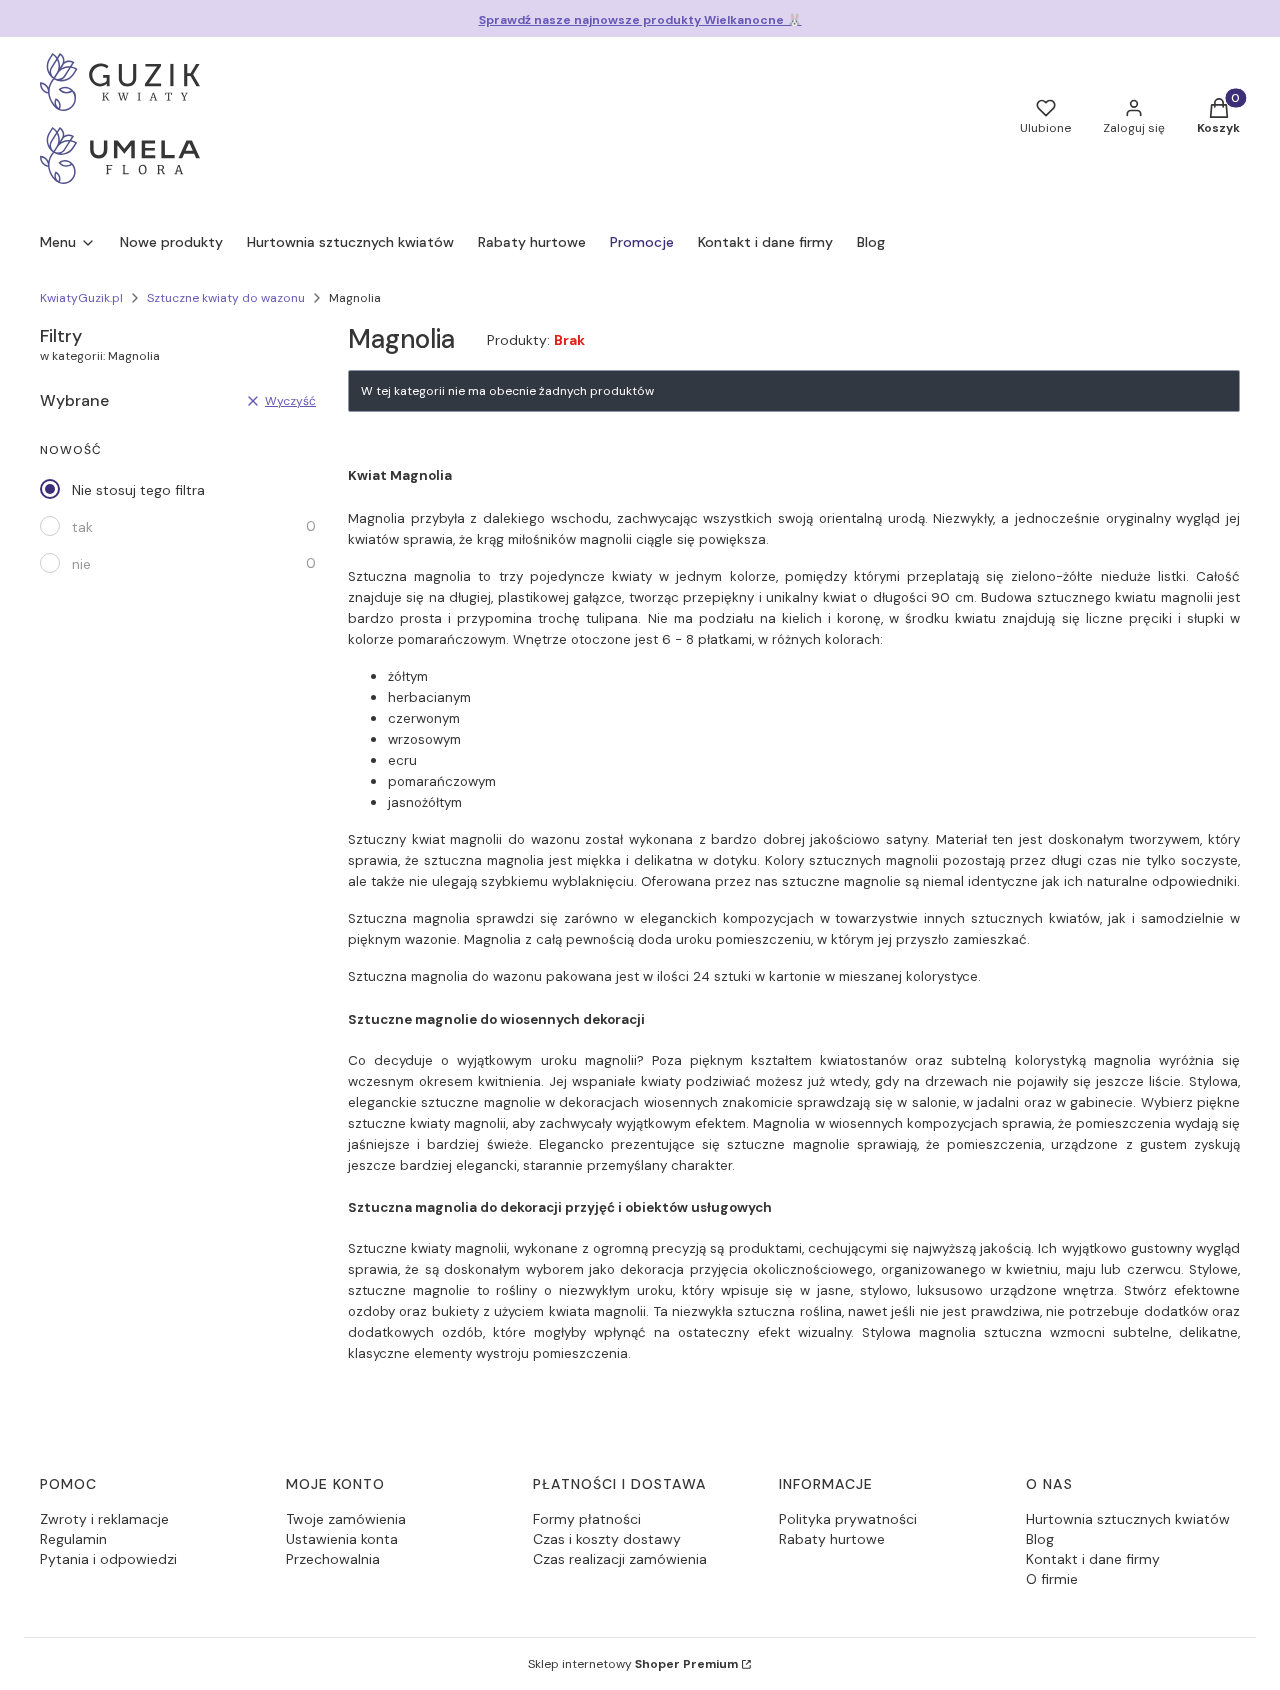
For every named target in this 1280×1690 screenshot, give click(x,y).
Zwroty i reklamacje (104, 1519)
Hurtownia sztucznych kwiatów (1128, 1519)
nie (81, 564)
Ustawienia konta (342, 1539)
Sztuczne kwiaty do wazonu (226, 298)
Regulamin (73, 1539)
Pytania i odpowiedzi (108, 1559)
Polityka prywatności (848, 1519)
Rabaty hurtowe (832, 1539)
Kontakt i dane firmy (1093, 1559)
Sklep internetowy (633, 1664)
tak (82, 527)
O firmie (1052, 1579)
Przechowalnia (333, 1559)
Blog (1040, 1539)
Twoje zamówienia (346, 1519)
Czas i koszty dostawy (607, 1539)
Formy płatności (587, 1519)
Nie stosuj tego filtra (138, 490)
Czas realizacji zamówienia (620, 1559)
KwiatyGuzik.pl (81, 298)
